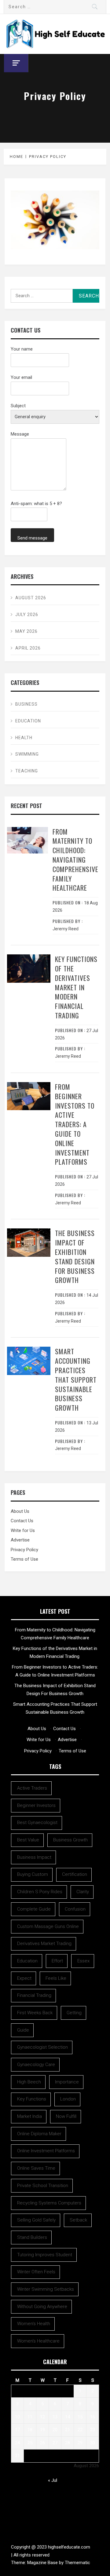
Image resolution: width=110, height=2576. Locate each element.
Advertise (20, 1540)
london (68, 2099)
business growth (70, 1840)
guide (23, 2030)
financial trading (34, 1995)
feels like (56, 1978)
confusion (75, 1909)
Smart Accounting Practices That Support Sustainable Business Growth (76, 1379)
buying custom (33, 1874)
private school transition (43, 2186)
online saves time (36, 2168)
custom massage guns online (48, 1926)
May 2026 (26, 631)
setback (78, 2220)
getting (74, 2013)
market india (29, 2116)
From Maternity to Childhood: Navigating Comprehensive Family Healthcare (75, 860)
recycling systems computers (49, 2203)
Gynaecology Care (36, 2065)
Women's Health (34, 2324)
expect (24, 1978)
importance (67, 2082)
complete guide (34, 1909)
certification (75, 1874)
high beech (29, 2082)
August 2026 (31, 598)
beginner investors (36, 1805)
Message (20, 434)
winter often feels (36, 2272)
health (24, 738)
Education (28, 721)
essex (83, 1961)
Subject (18, 406)
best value (28, 1840)
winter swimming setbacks (46, 2289)
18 (30, 2430)
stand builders (32, 2237)
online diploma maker (39, 2134)
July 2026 (27, 615)
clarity (83, 1892)
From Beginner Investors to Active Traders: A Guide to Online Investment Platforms (75, 1124)
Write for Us (23, 1530)
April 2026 (28, 648)
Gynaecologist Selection (42, 2047)
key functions (32, 2099)
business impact (34, 1857)
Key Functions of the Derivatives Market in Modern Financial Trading (76, 987)
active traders (32, 1788)
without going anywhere (42, 2307)
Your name (22, 349)
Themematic (77, 2563)
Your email (21, 377)
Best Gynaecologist (37, 1822)
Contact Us (22, 1521)
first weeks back (35, 2013)
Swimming (27, 754)
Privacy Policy (24, 1550)
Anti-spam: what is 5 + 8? (36, 504)
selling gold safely (36, 2220)
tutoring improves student (45, 2255)
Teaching (27, 771)
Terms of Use (24, 1559)
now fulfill (66, 2116)
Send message (32, 538)
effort (57, 1961)
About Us (20, 1511)
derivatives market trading (44, 1944)
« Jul (53, 2480)
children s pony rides (40, 1892)
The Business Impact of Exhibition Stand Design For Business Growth (75, 1256)
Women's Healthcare (38, 2341)
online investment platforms (46, 2151)
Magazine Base (43, 2563)
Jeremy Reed (66, 929)
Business (26, 704)
